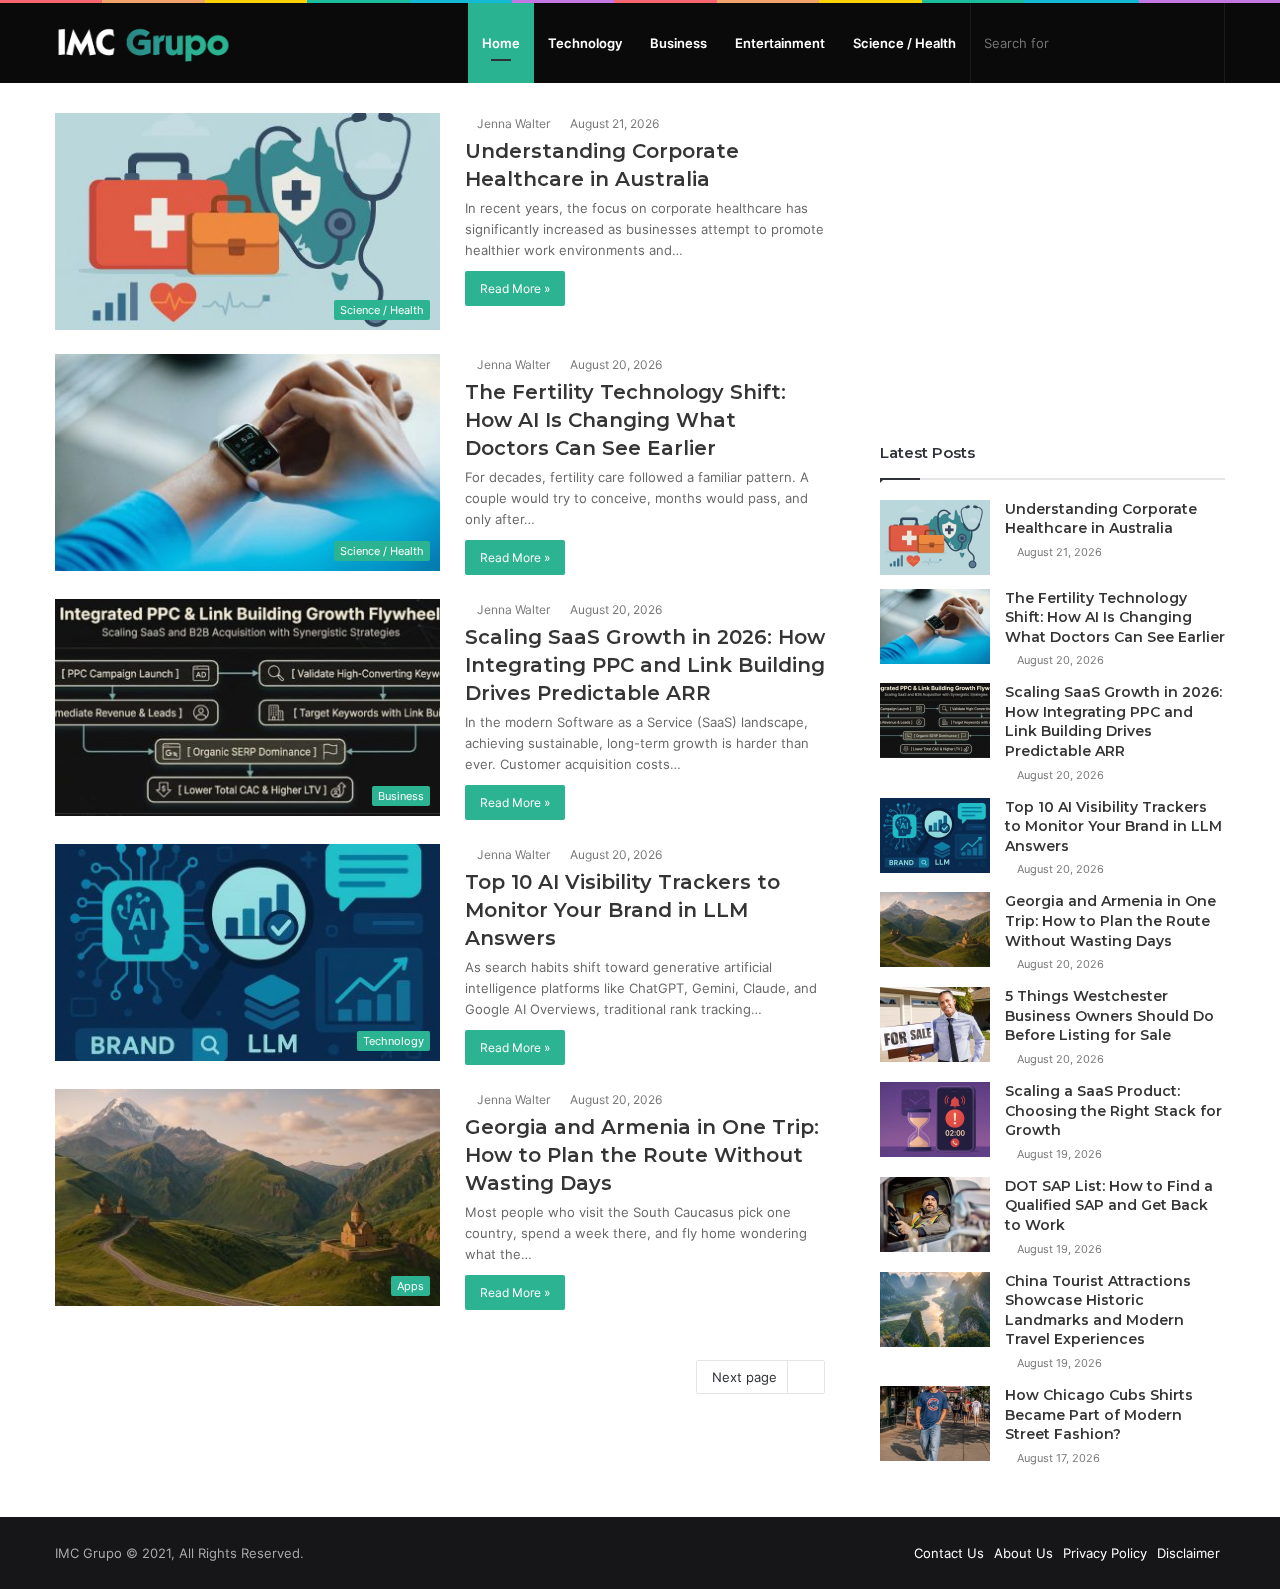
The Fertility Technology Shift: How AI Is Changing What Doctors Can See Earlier (625, 420)
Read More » (515, 288)
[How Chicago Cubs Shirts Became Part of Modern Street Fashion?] (935, 1423)
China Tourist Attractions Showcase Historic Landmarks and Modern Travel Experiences (1098, 1310)
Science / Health (904, 43)
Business (678, 43)
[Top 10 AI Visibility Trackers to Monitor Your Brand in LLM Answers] (935, 835)
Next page (744, 1377)
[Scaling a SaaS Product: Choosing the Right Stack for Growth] (935, 1119)
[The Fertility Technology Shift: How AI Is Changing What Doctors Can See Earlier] (935, 626)
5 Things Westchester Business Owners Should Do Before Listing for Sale (1109, 1015)
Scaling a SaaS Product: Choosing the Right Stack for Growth (1113, 1110)
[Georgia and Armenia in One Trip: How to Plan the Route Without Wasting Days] (935, 929)
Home (501, 43)
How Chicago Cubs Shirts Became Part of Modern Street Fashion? (1099, 1414)
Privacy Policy (1105, 1553)
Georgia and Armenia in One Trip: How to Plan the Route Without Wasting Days (642, 1155)
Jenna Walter (512, 123)
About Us (1023, 1553)
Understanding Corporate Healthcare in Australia (1101, 519)
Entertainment (780, 43)
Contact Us (949, 1553)
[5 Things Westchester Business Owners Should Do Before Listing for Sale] (935, 1024)
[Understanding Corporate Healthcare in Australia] (935, 537)
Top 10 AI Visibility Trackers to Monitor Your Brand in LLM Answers (622, 910)
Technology (585, 43)
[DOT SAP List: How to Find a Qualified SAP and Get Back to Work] (935, 1214)
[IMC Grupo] (143, 43)
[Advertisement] (1052, 253)
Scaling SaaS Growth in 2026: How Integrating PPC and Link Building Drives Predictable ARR (645, 665)
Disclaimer (1188, 1553)
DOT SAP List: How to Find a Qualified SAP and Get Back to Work (1109, 1205)
